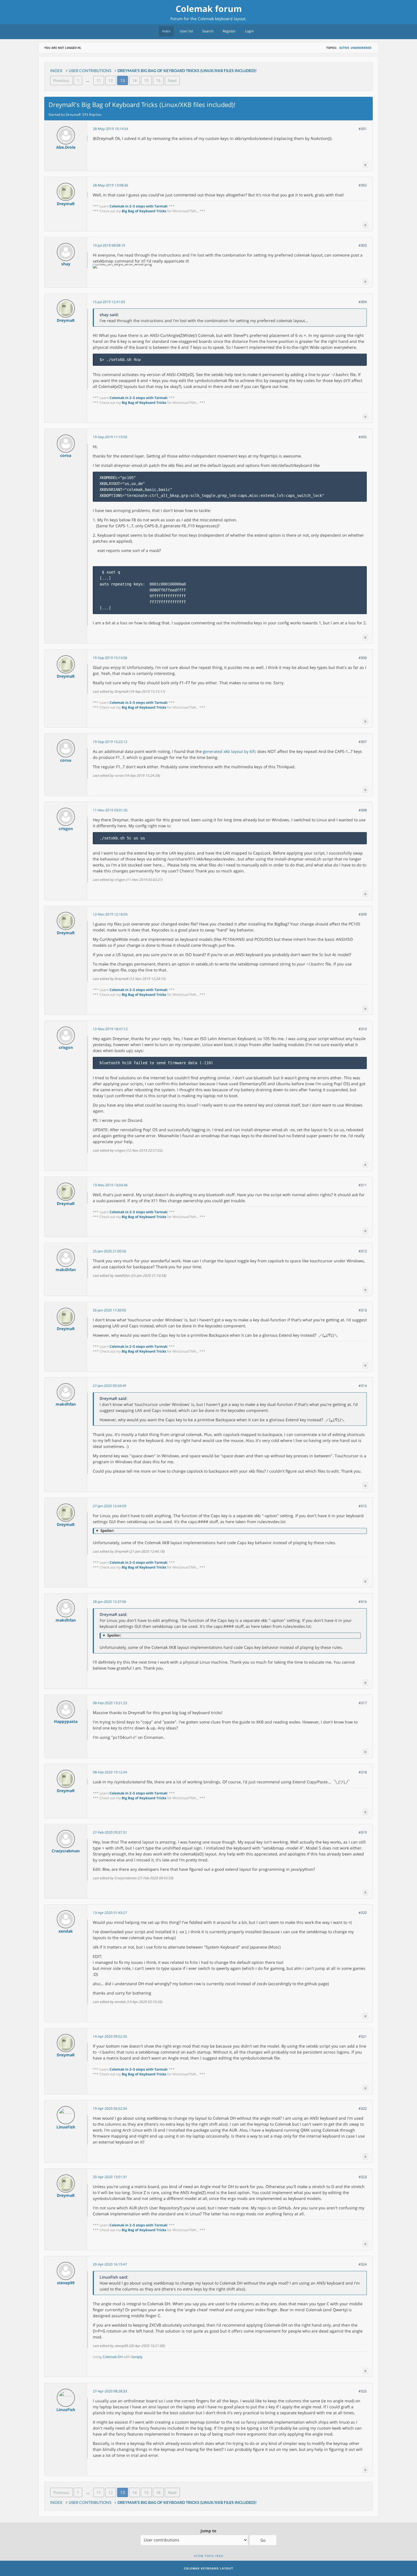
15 (146, 80)
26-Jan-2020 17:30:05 (109, 1310)
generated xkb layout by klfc (229, 751)
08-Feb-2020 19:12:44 (110, 1772)
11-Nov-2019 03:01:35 (110, 810)
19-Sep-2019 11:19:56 (110, 437)
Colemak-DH (113, 2357)
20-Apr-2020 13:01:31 (110, 2177)
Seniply (137, 2357)
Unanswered (361, 48)
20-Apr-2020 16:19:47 (110, 2264)
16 (158, 80)
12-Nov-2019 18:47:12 (110, 1029)
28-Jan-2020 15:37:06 (109, 1602)
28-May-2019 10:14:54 (110, 129)
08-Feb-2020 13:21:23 (110, 1703)
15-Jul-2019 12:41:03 (109, 302)
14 (134, 80)
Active (344, 48)
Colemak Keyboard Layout (208, 2568)
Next (172, 80)
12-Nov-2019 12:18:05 (110, 914)
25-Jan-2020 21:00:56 (109, 1251)
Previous (61, 80)
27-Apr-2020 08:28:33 (110, 2391)
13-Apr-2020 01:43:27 (110, 1913)
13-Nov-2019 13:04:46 (110, 1185)
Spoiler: (105, 1531)
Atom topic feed (209, 2556)
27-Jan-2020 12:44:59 (109, 1506)
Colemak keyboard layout (222, 19)
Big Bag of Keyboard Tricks (144, 211)
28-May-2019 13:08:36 (110, 185)
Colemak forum (209, 9)
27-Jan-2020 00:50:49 (109, 1386)
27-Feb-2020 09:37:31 (110, 1832)
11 (99, 80)
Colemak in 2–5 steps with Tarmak (138, 206)
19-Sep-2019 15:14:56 (110, 658)
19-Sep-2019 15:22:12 (110, 742)
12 (111, 80)
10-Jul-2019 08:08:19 (109, 245)
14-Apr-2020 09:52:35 (110, 2036)
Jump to (208, 2531)
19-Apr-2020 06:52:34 (110, 2108)
